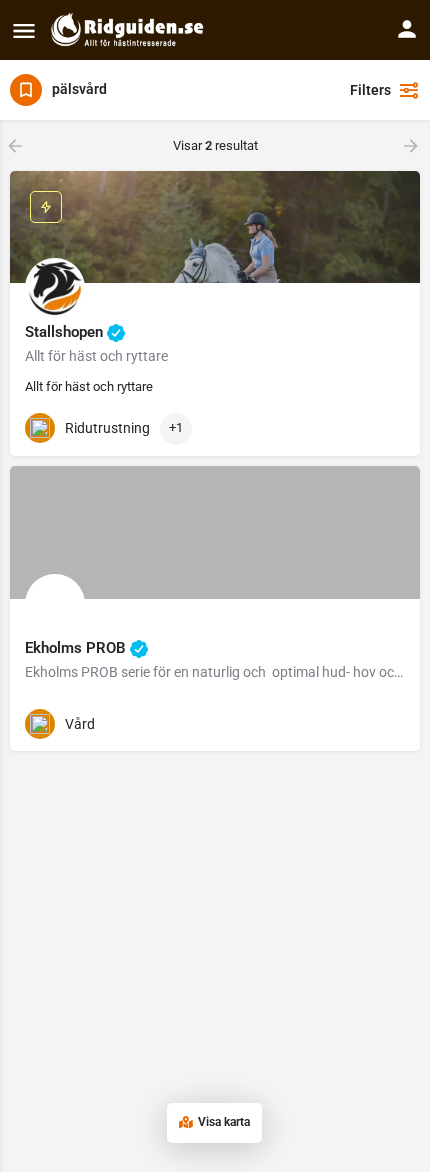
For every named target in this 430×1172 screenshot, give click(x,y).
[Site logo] (130, 30)
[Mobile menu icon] (24, 30)
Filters (370, 90)
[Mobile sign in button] (407, 29)
